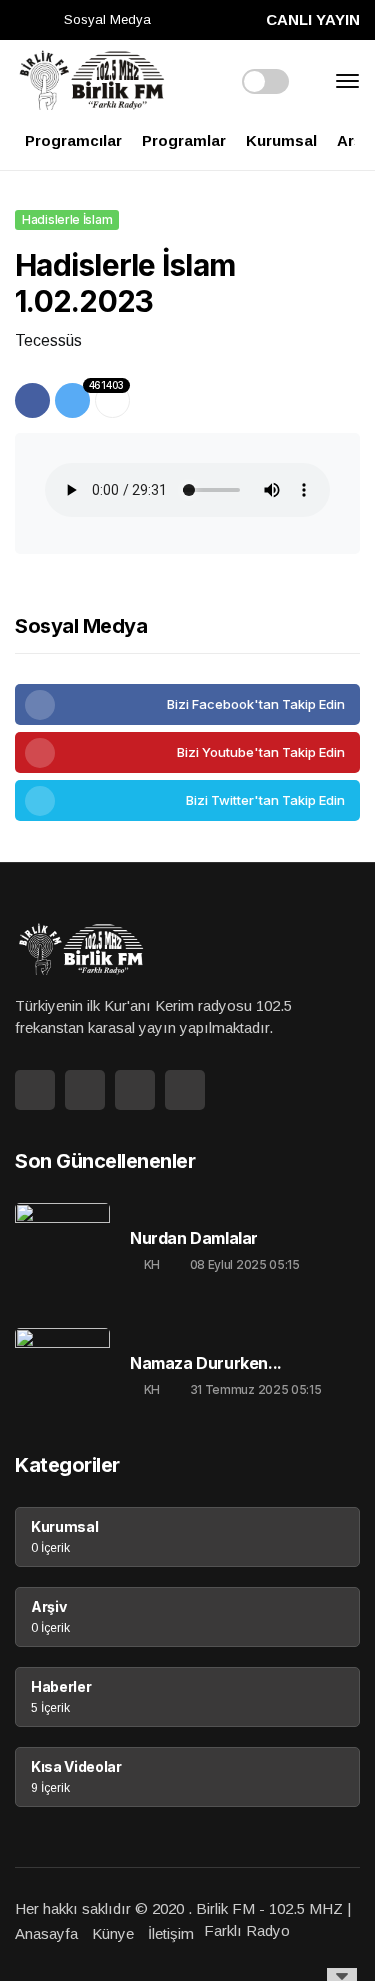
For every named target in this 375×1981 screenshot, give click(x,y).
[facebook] (187, 704)
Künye (113, 1933)
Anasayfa (46, 1933)
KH (152, 1264)
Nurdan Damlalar (194, 1238)
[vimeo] (187, 800)
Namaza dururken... (206, 1363)
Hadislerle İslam (67, 219)
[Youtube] (187, 752)
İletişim (171, 1933)
